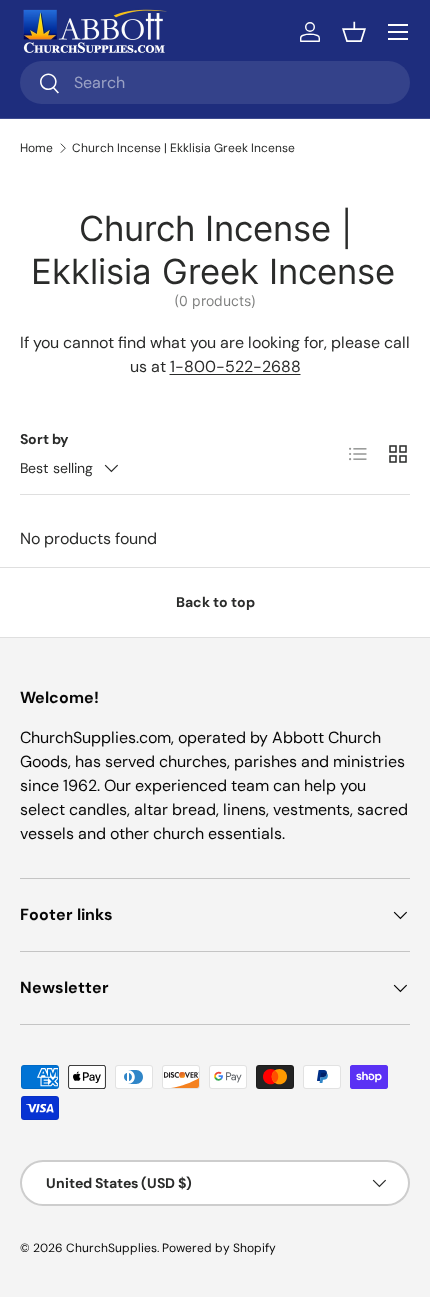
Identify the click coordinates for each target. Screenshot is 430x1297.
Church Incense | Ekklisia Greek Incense (183, 148)
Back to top (215, 602)
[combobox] (215, 82)
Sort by (44, 439)
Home (36, 148)
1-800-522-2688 (235, 366)
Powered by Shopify (219, 1248)
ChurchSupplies (111, 1248)
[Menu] (398, 32)
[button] (354, 32)
